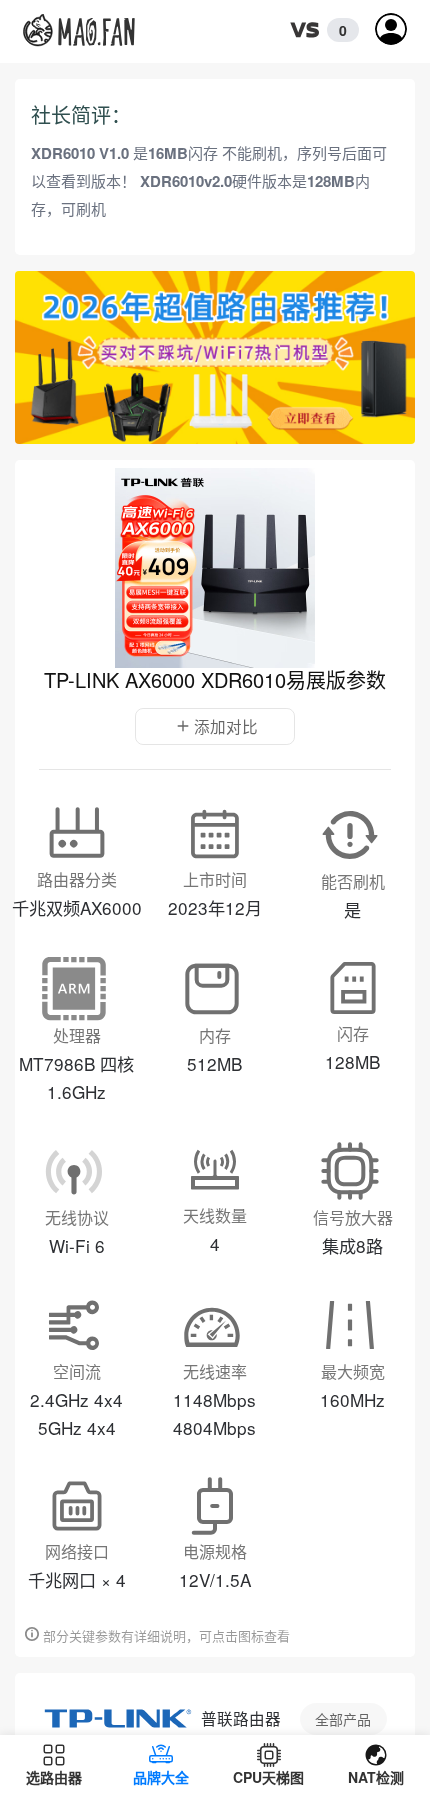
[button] (319, 31)
